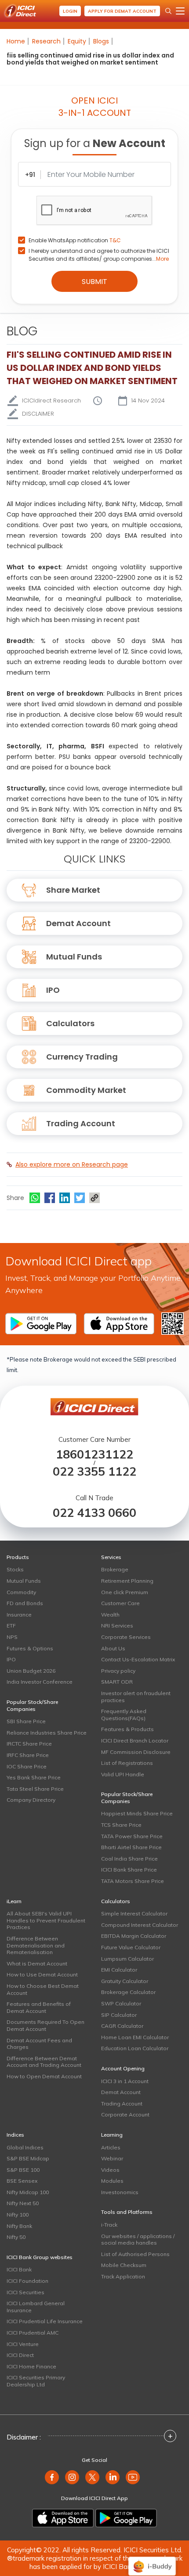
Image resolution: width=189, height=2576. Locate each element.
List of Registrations (127, 1763)
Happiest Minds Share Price (137, 1813)
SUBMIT (94, 282)
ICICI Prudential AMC (33, 2333)
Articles (111, 2147)
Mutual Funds (74, 957)
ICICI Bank (19, 2269)
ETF (11, 1626)
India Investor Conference (40, 1682)
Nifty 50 (16, 2237)
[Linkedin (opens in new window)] (113, 2477)
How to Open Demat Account (44, 2076)
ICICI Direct (20, 2355)
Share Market (73, 890)
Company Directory (31, 1800)
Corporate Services (126, 1637)
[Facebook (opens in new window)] (52, 2477)
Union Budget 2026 (31, 1671)
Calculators (70, 1023)
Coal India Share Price (129, 1859)
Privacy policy (118, 1671)
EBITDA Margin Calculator (134, 1936)
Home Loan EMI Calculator (135, 2037)
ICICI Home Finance (31, 2366)
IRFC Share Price (28, 1755)
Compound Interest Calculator (140, 1925)
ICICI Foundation (27, 2281)
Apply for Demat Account (122, 11)
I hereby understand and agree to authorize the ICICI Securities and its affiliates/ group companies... (99, 255)
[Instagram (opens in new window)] (72, 2477)
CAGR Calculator (122, 2026)
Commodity (21, 1592)
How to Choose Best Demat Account (43, 1989)
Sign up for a (95, 143)
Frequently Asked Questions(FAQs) (124, 1715)
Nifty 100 (18, 2215)
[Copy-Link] (94, 1198)
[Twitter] (80, 1198)
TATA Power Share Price (132, 1836)
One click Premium (125, 1592)
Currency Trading (82, 1057)
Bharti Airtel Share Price (131, 1847)
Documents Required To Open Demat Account (45, 2025)
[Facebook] (50, 1198)
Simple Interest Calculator (134, 1913)
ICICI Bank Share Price (129, 1870)
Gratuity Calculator (125, 1981)
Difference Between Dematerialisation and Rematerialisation (36, 1945)
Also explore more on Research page (72, 1164)
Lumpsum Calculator (127, 1959)
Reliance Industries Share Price (47, 1733)
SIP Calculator (119, 2015)
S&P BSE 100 (23, 2170)
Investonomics (120, 2192)
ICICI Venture (23, 2344)
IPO (53, 990)
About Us (113, 1648)
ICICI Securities (25, 2292)
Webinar (112, 2158)
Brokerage (115, 1569)
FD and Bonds (25, 1603)
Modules (112, 2181)
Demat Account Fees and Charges (39, 2044)
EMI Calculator (119, 1970)
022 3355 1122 (94, 1471)
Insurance (19, 1615)
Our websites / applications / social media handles (138, 2240)
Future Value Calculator (131, 1947)
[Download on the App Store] (63, 2518)
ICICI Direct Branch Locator (135, 1741)
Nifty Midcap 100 (28, 2192)
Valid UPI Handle (123, 1774)
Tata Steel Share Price (35, 1789)
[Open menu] (180, 11)
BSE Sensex (22, 2181)
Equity (77, 41)
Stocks (15, 1569)
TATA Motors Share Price (133, 1881)
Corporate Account (125, 2114)
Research (46, 41)
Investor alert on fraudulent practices (136, 1697)
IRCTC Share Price (29, 1744)
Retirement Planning (127, 1581)
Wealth (110, 1615)
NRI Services (117, 1626)
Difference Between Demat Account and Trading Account (44, 2062)
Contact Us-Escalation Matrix (138, 1659)
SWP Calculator (121, 2003)
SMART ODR (117, 1682)
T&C (115, 240)
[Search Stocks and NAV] (168, 11)
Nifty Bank (19, 2226)
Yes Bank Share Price (34, 1777)
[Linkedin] (65, 1198)
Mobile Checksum (124, 2265)
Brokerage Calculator (128, 1992)
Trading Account (81, 1123)
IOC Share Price (27, 1766)
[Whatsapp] (35, 1198)
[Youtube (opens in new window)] (133, 2477)
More (162, 259)
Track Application (123, 2276)
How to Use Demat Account (42, 1974)
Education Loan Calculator (135, 2048)
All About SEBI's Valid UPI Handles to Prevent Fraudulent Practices (46, 1920)
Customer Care (120, 1603)
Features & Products (127, 1729)
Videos (110, 2170)
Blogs (101, 41)
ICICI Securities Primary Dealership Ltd (36, 2381)
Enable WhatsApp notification (75, 240)
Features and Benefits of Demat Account (39, 2007)
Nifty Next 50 (23, 2203)
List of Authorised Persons (135, 2254)
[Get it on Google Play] (126, 2518)
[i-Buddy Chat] (152, 2560)
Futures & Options (30, 1648)
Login (70, 11)
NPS (12, 1637)
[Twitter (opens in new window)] (92, 2477)
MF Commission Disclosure (136, 1752)
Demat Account (78, 923)
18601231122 (94, 1454)
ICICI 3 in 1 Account (125, 2081)
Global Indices (25, 2147)
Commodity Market (86, 1090)
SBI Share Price (26, 1721)
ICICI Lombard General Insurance (36, 2307)
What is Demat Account (37, 1963)
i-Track (109, 2225)
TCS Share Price (121, 1825)
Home (16, 41)
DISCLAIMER (38, 414)
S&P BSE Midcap (28, 2158)
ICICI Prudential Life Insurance (45, 2321)
